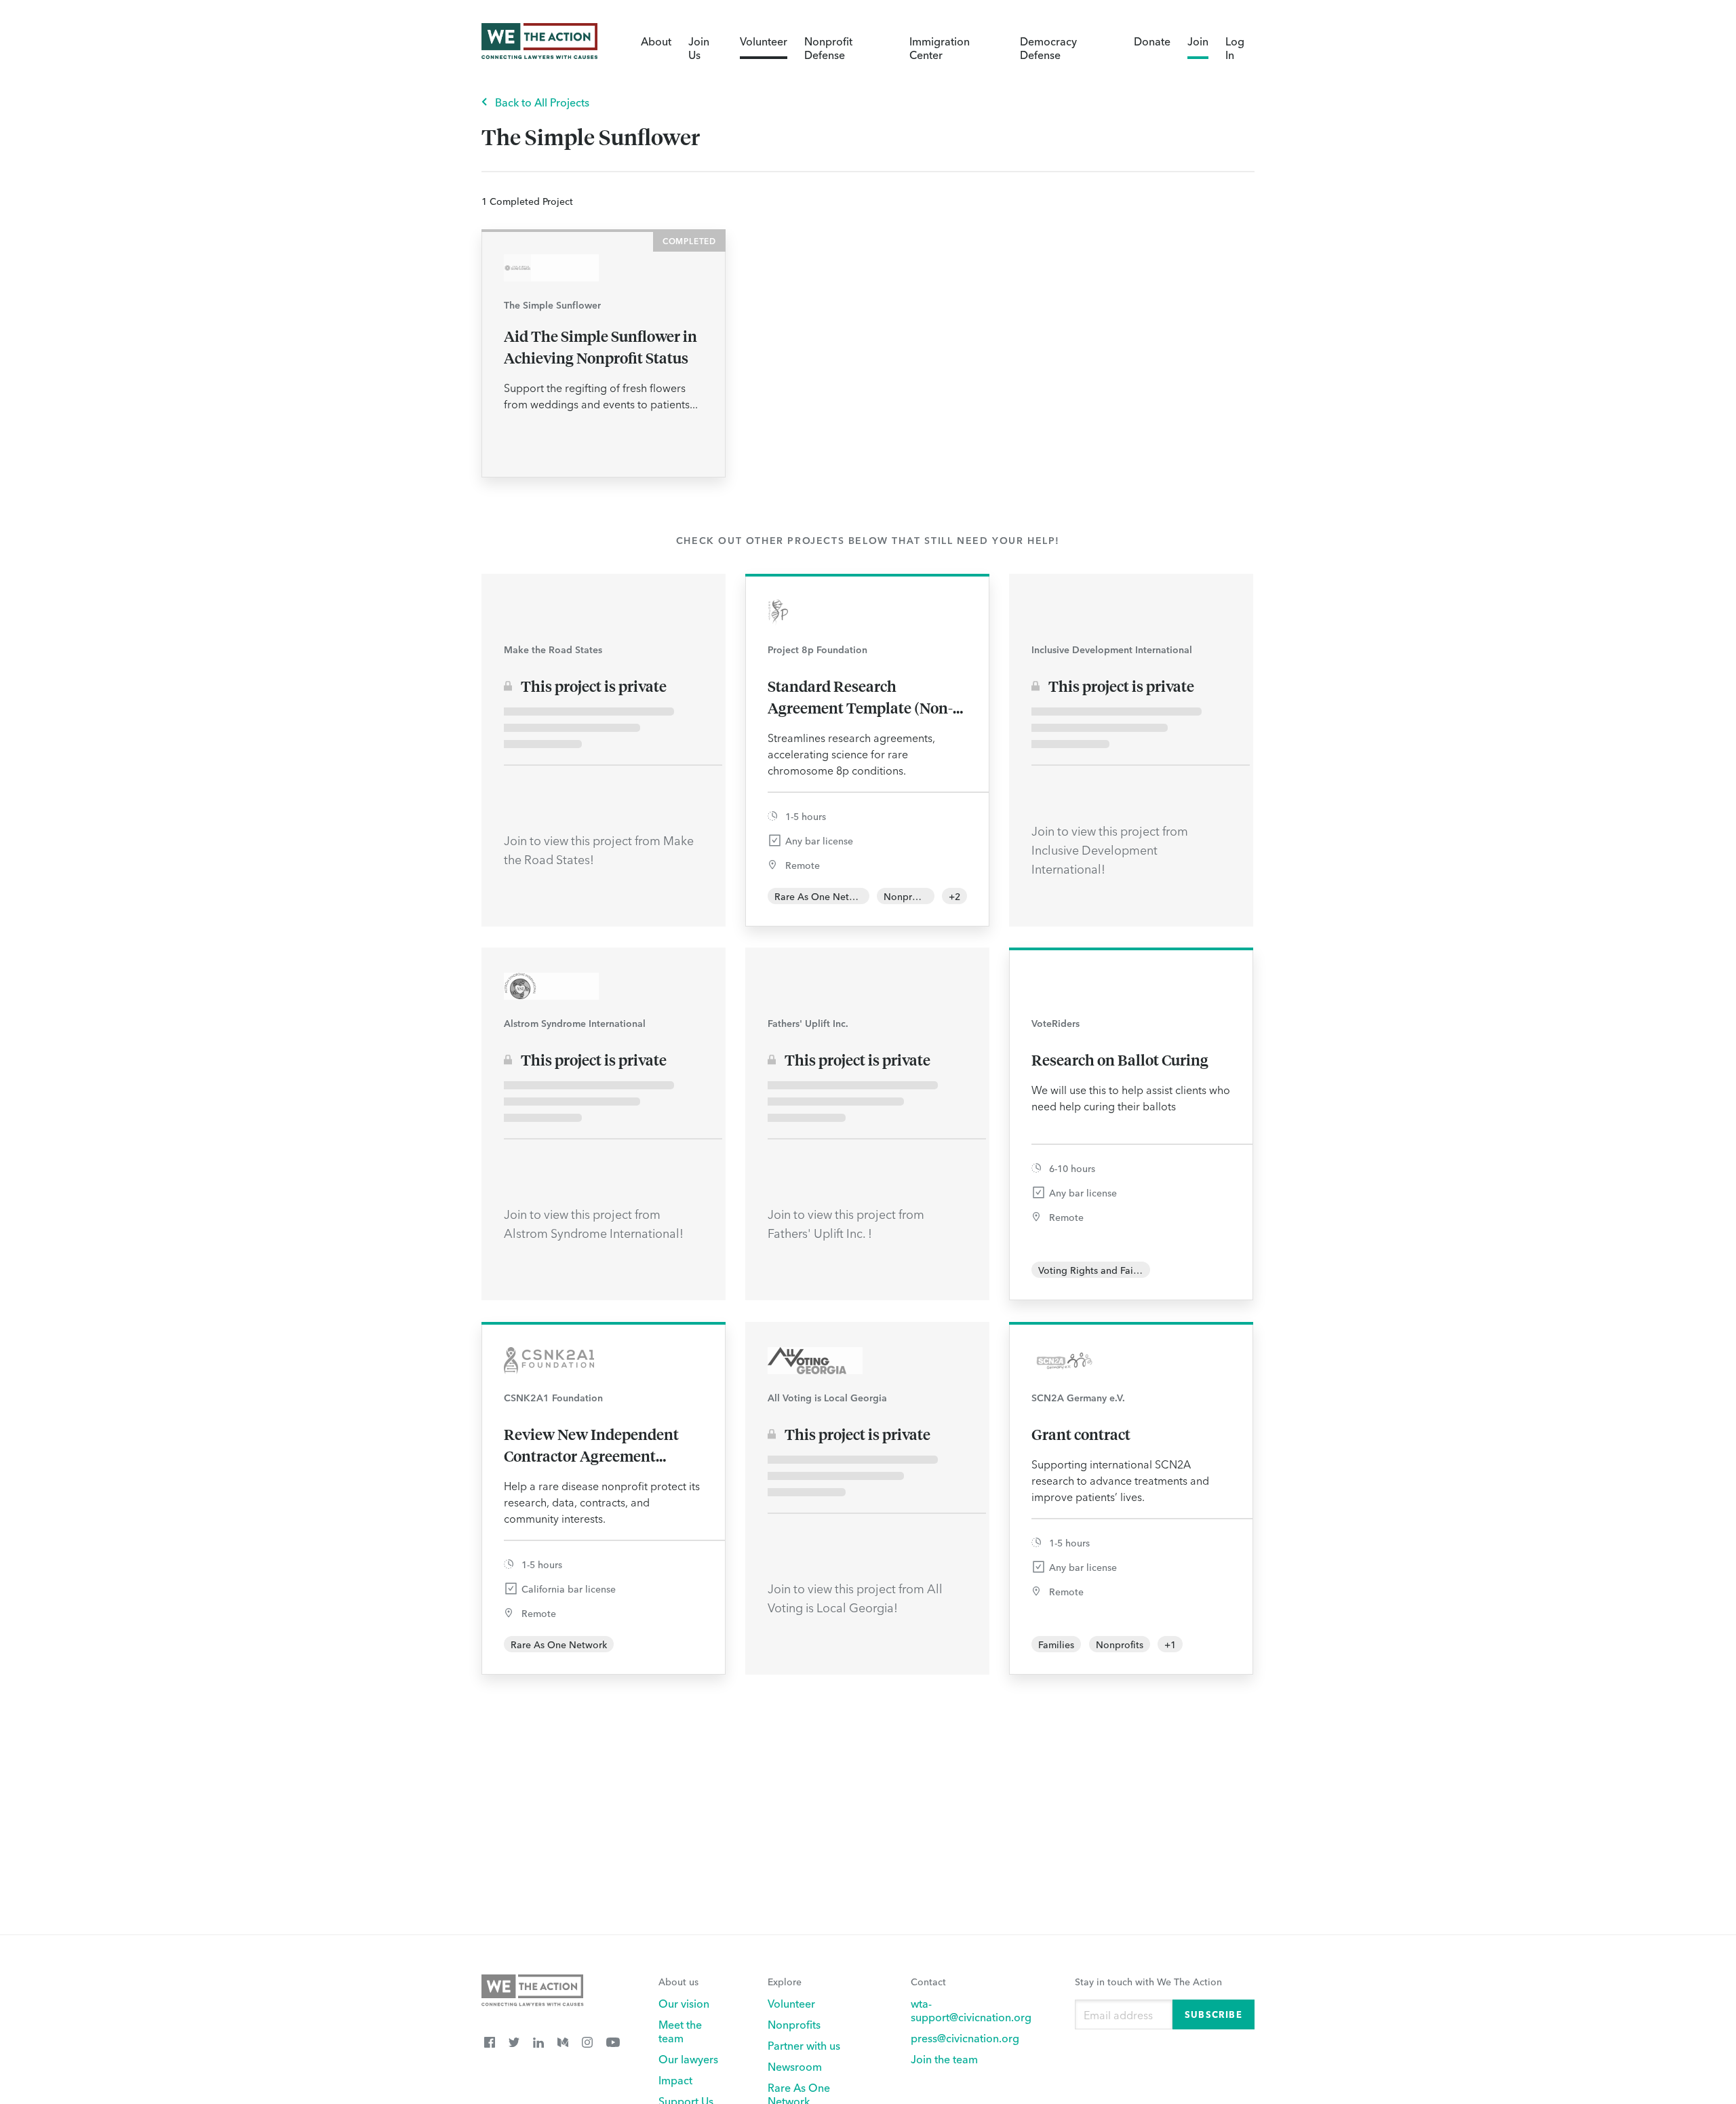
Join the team (944, 2059)
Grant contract (1081, 1434)
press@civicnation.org (965, 2038)
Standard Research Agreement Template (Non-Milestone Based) (860, 697)
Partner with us (804, 2045)
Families (1056, 1644)
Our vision (684, 2003)
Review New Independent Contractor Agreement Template (591, 1445)
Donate (1152, 41)
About (656, 41)
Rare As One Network (823, 896)
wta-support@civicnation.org (971, 2010)
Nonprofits (907, 896)
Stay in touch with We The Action (1148, 1981)
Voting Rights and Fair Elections (1109, 1270)
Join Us (699, 47)
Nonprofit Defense (828, 47)
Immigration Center (940, 47)
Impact (675, 2080)
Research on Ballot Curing (1120, 1059)
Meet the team (680, 2031)
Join (1198, 41)
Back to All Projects (542, 102)
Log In (1235, 47)
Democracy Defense (1048, 47)
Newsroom (795, 2066)
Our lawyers (688, 2059)
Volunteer (764, 41)
